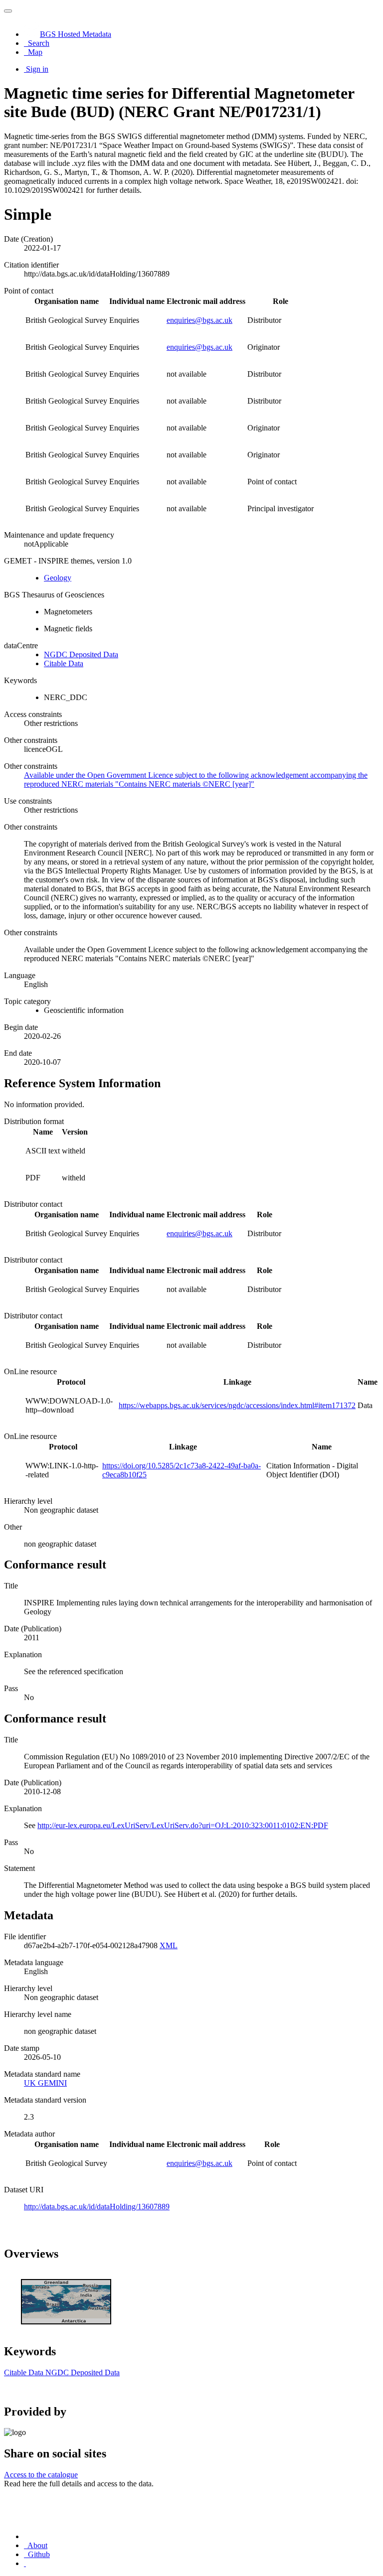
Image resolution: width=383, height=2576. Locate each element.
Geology (58, 578)
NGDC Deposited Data (81, 654)
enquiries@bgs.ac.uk (199, 320)
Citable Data (64, 663)
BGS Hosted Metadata (76, 34)
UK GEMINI (45, 2083)
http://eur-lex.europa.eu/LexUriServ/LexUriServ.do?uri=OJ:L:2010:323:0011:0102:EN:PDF (183, 1825)
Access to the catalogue (41, 2475)
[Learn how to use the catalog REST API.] (25, 2563)
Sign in (37, 69)
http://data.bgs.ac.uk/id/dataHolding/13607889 (97, 2207)
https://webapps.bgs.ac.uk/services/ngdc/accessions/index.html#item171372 (237, 1405)
